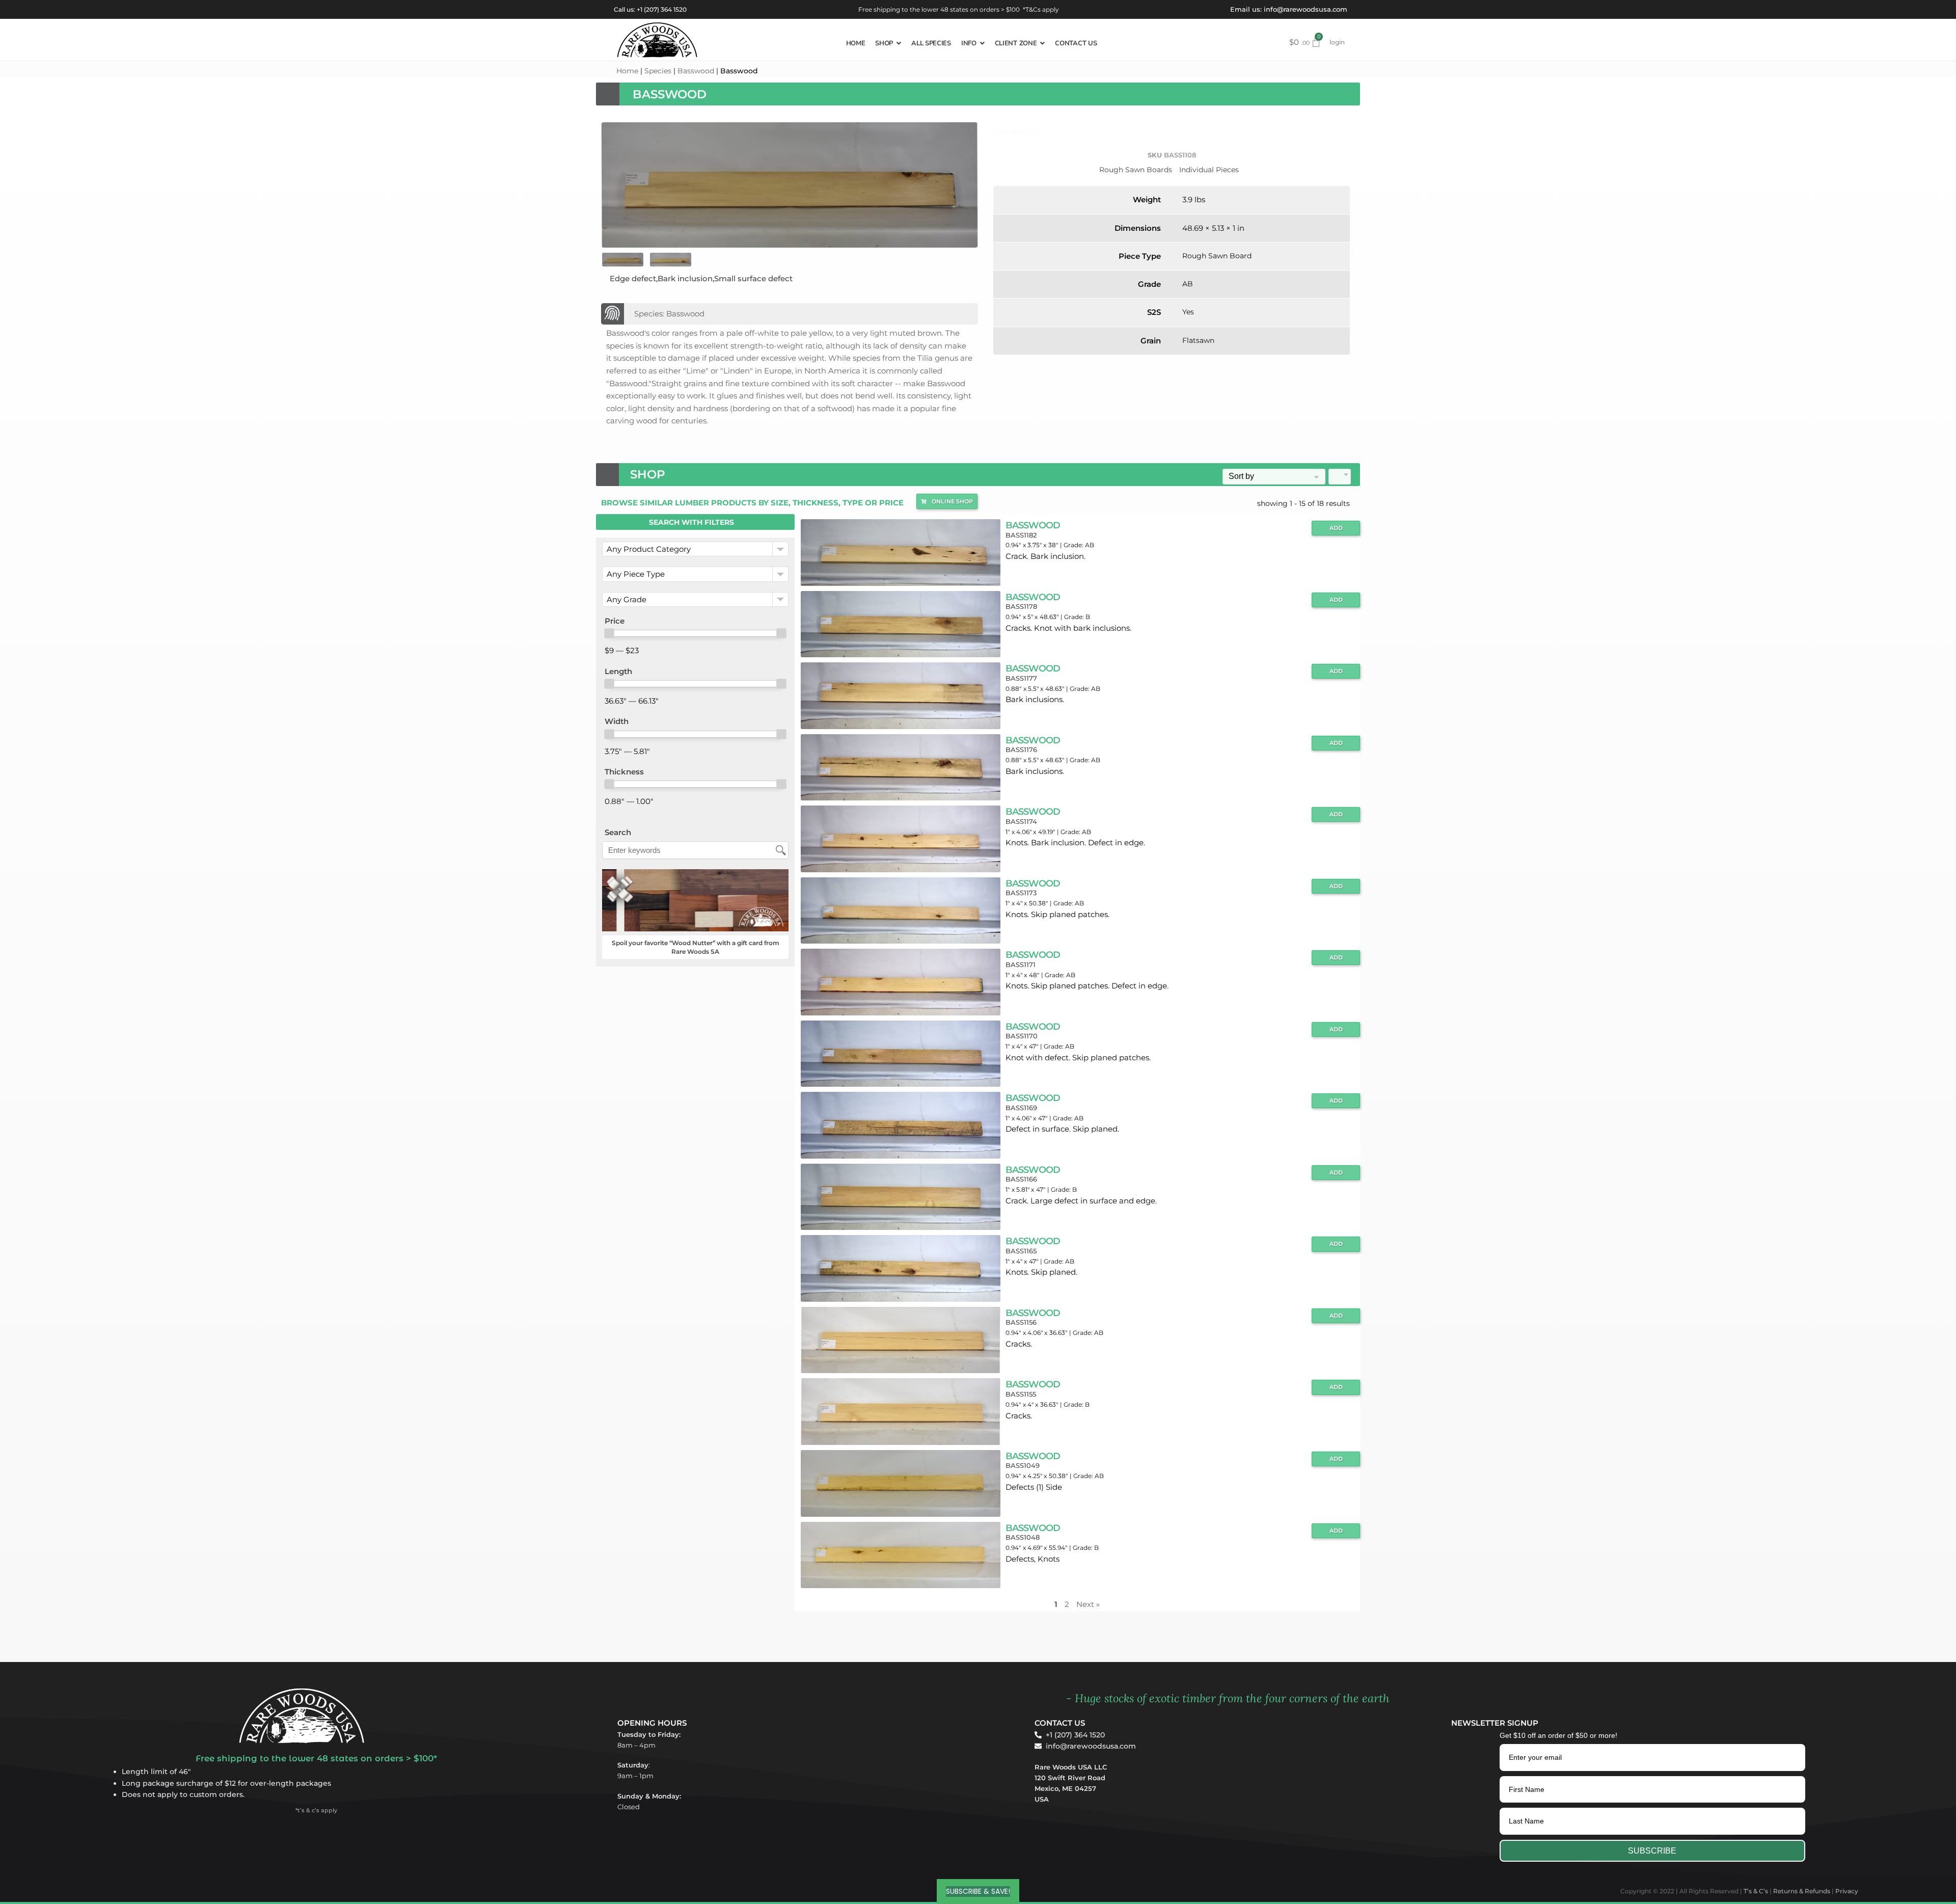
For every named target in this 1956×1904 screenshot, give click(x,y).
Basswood (696, 71)
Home (627, 71)
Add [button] (1336, 528)
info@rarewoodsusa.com (1306, 9)
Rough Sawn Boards (1136, 170)
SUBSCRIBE (1652, 1851)
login (1337, 42)
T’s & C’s (1756, 1891)
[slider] (609, 633)
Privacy (1847, 1891)
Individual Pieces (1209, 170)
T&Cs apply (1042, 9)
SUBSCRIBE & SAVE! (978, 1891)
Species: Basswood (669, 314)
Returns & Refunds (1802, 1891)
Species (658, 71)
